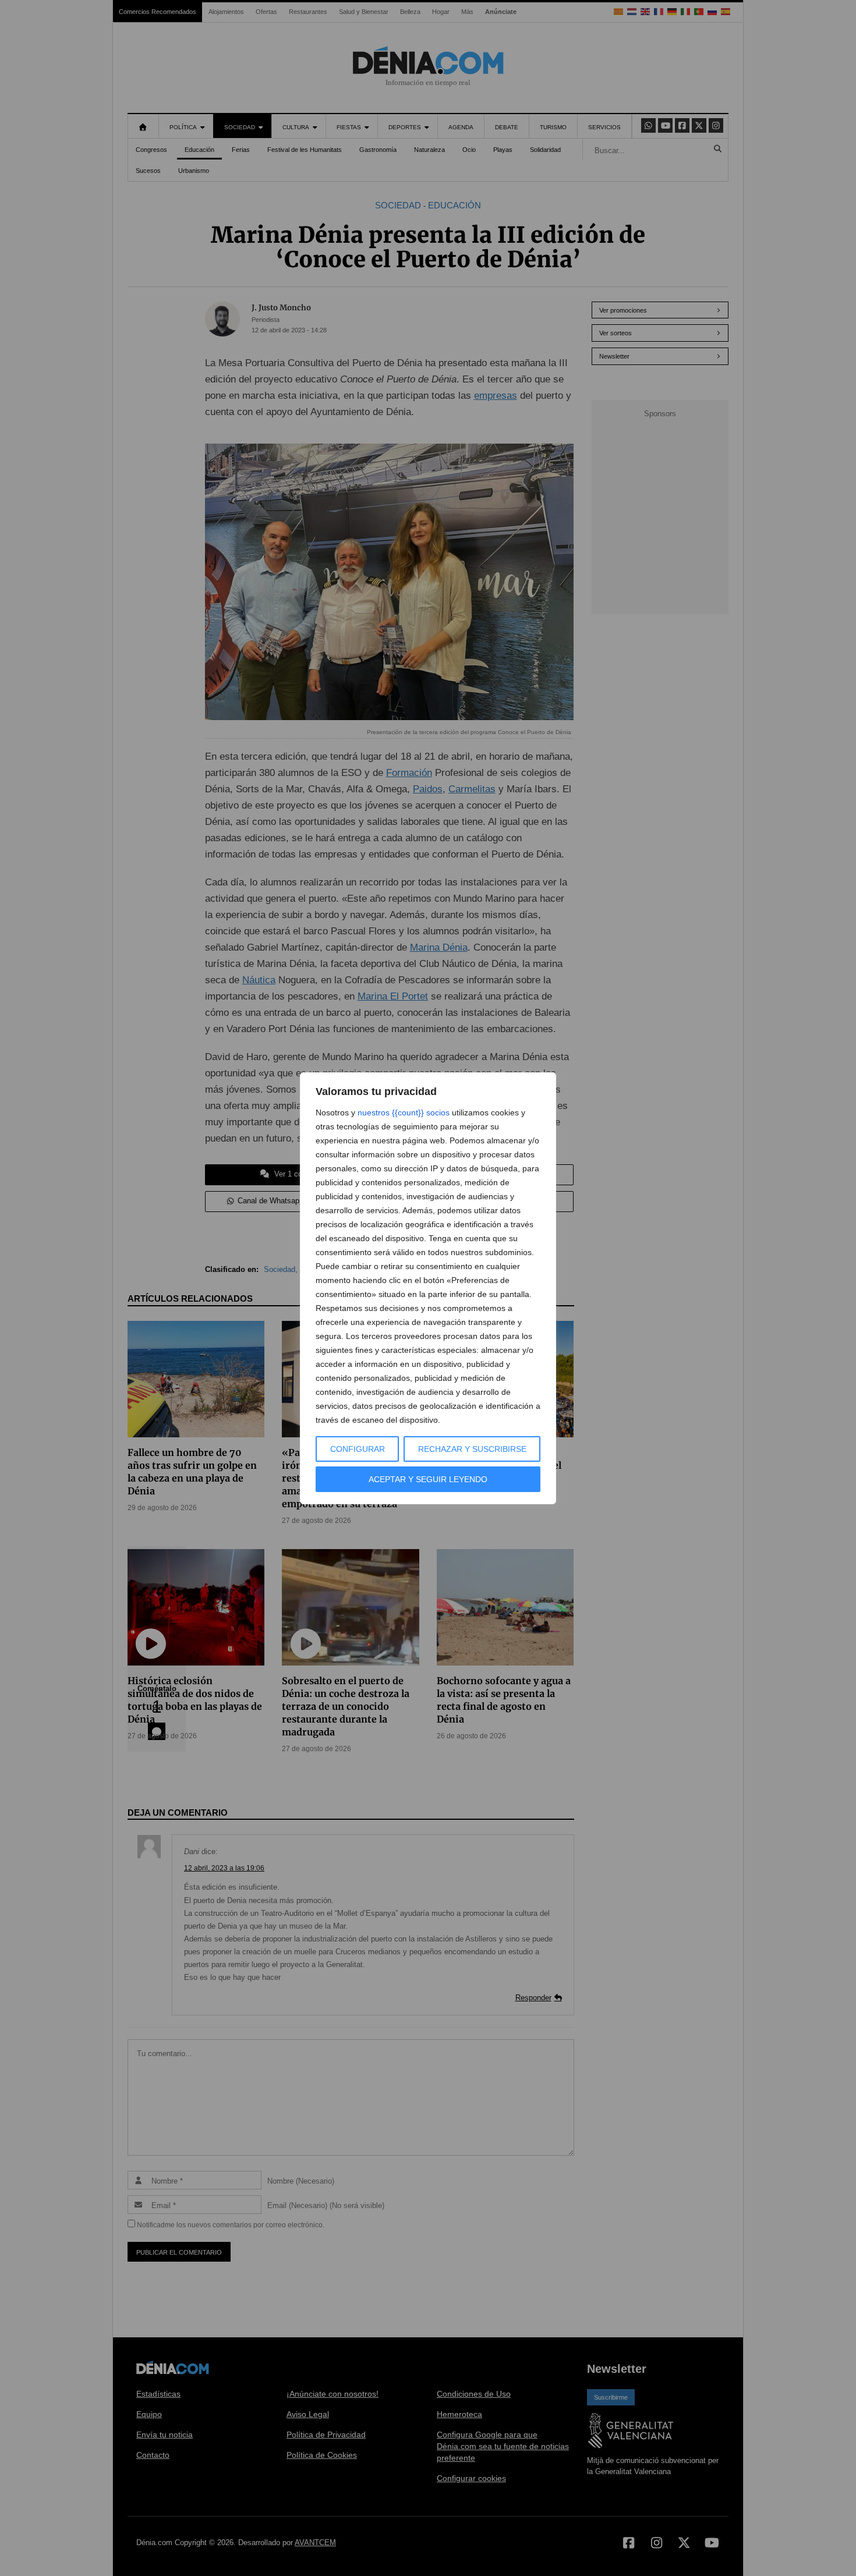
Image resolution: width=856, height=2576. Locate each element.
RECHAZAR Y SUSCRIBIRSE (472, 1449)
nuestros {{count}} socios (404, 1112)
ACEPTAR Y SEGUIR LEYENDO (428, 1479)
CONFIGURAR (358, 1449)
